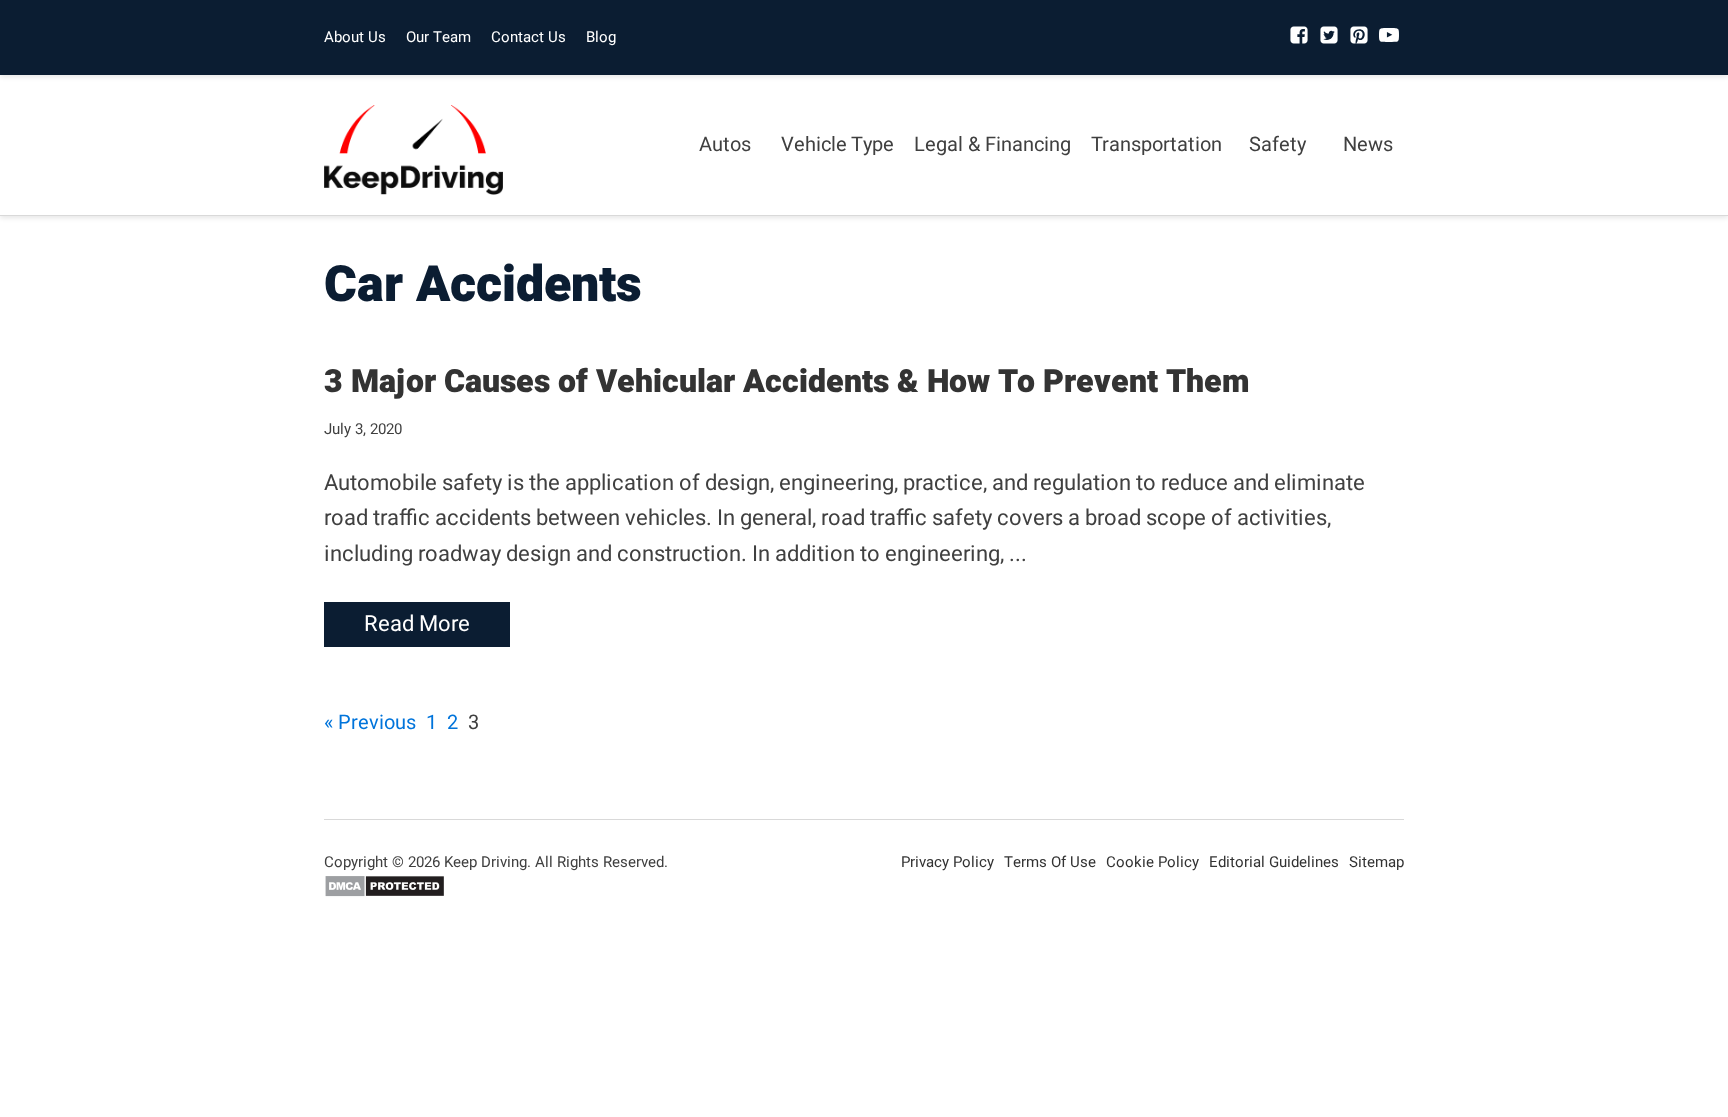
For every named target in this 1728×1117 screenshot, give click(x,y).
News (1368, 144)
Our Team (438, 37)
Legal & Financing (992, 144)
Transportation (1156, 144)
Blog (601, 37)
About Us (355, 37)
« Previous (370, 722)
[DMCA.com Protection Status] (384, 893)
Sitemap (1376, 862)
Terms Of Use (1050, 862)
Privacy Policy (947, 862)
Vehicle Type (837, 144)
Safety (1277, 144)
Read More (417, 624)
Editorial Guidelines (1274, 862)
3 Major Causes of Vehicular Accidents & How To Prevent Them (786, 381)
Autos (725, 144)
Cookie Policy (1152, 862)
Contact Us (528, 37)
